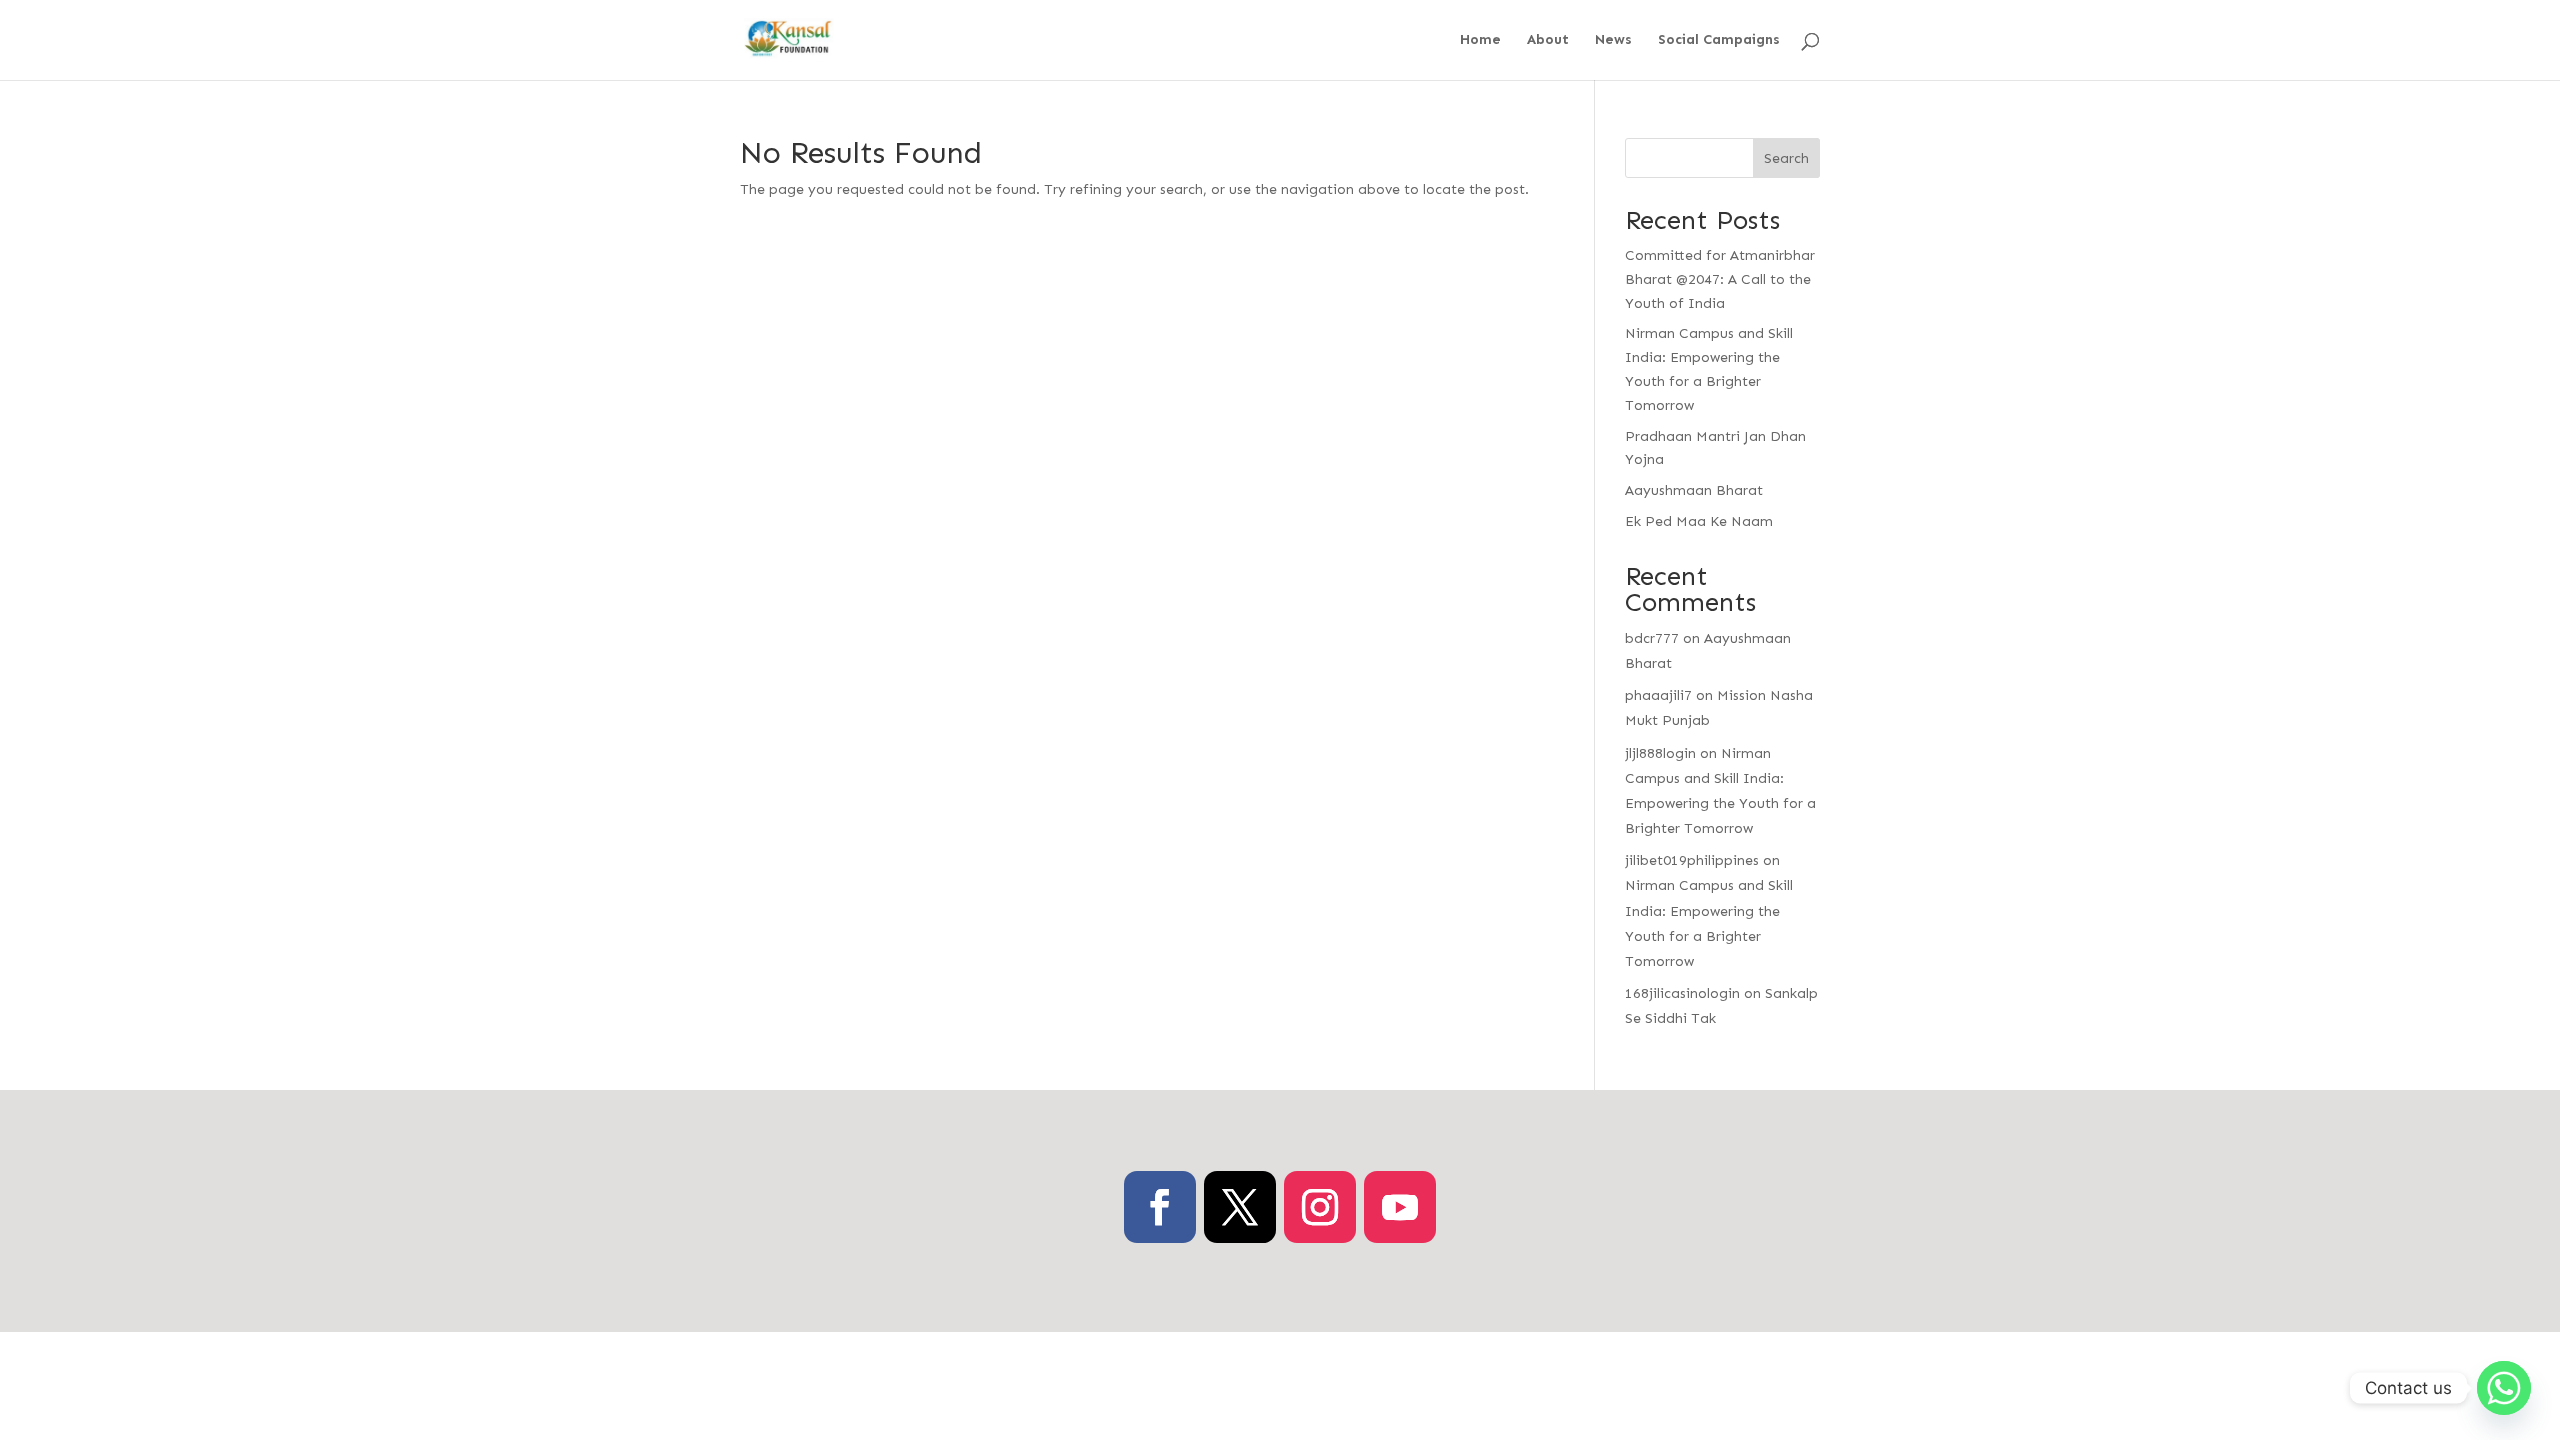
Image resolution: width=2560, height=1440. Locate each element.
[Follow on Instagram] (1320, 1207)
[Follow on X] (1240, 1207)
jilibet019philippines (1692, 860)
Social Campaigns (1719, 40)
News (1613, 40)
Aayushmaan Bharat (1694, 490)
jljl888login (1660, 753)
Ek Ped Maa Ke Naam (1699, 521)
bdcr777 (1652, 638)
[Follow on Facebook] (1160, 1207)
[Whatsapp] (2504, 1388)
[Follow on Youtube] (1400, 1207)
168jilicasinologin (1682, 993)
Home (1480, 40)
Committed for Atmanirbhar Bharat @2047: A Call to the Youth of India (1720, 279)
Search (1786, 158)
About (1548, 40)
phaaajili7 (1658, 695)
